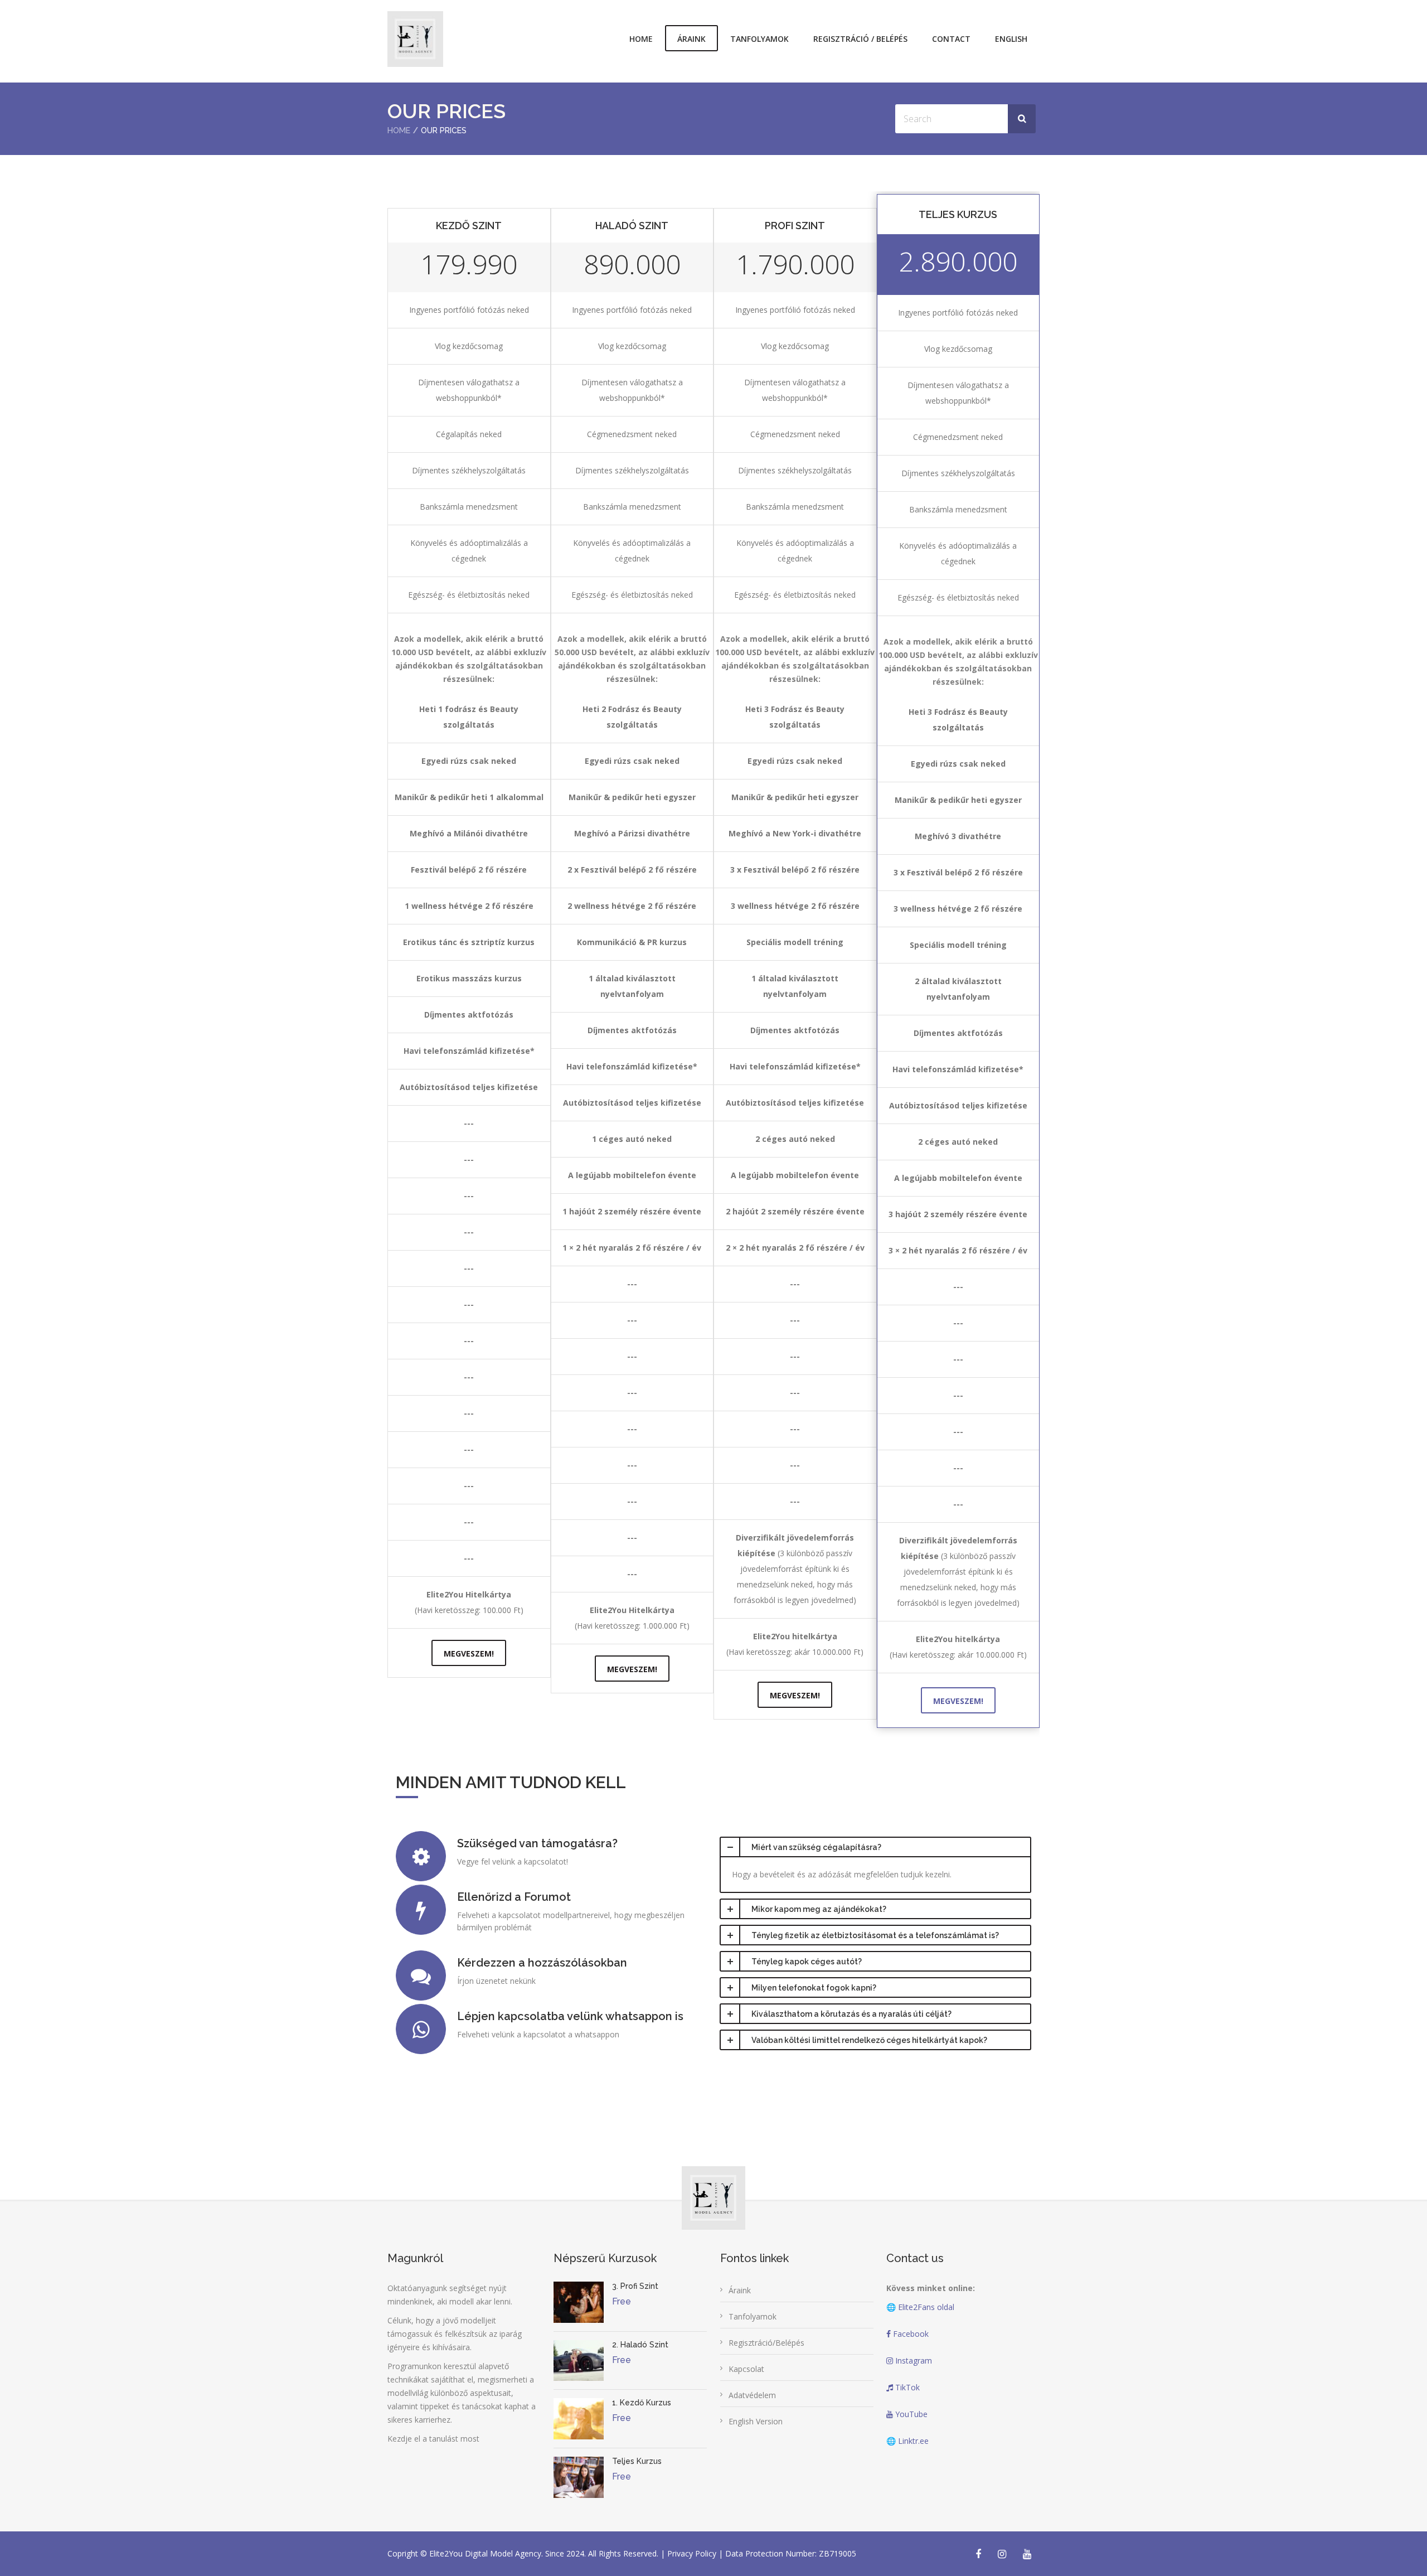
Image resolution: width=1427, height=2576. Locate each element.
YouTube (910, 2414)
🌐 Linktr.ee (907, 2441)
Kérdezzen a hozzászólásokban (542, 1963)
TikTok (906, 2387)
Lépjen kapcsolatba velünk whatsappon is (570, 2016)
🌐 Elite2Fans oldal (920, 2307)
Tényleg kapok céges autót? (807, 1962)
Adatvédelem (752, 2395)
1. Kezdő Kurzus (642, 2403)
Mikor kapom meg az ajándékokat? (819, 1909)
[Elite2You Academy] (415, 39)
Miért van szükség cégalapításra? (816, 1847)
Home (641, 39)
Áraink (691, 39)
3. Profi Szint (635, 2286)
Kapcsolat (746, 2369)
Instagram (912, 2360)
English (1011, 39)
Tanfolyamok (759, 39)
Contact (951, 39)
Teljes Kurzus (637, 2461)
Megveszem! (469, 1653)
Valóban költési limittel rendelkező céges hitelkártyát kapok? (869, 2040)
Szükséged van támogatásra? (537, 1843)
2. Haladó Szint (640, 2345)
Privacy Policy (693, 2553)
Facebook (910, 2334)
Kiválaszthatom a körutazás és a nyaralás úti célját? (851, 2014)
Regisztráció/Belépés (766, 2343)
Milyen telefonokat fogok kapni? (814, 1988)
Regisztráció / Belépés (860, 39)
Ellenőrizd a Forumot (514, 1897)
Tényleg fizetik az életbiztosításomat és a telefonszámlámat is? (875, 1935)
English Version (756, 2421)
